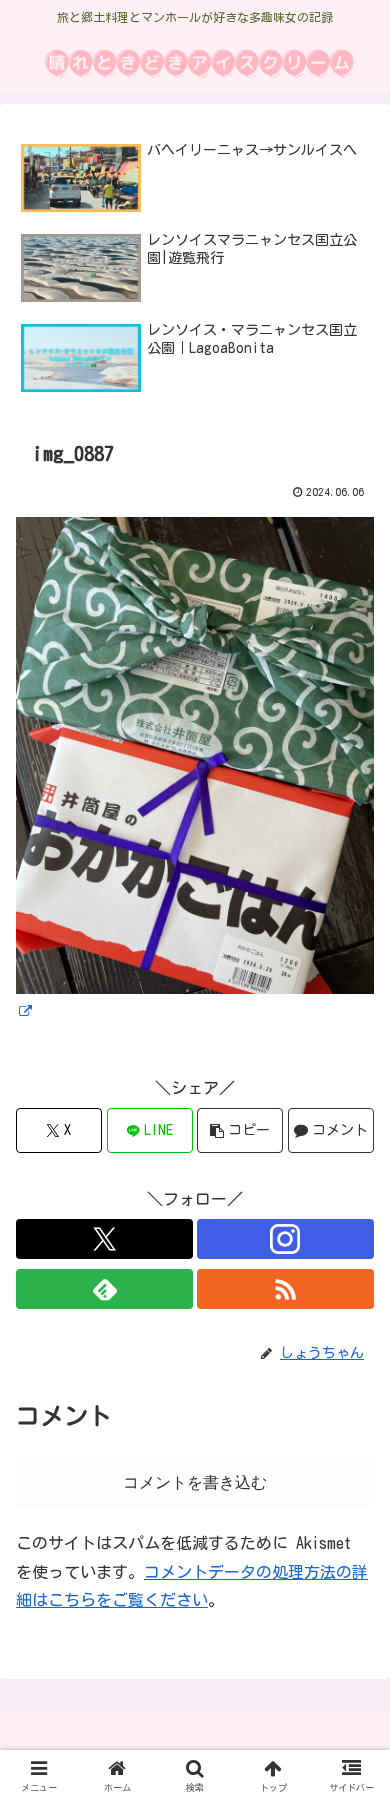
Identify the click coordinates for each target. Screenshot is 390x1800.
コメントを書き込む (195, 1482)
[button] (240, 1130)
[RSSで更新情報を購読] (285, 1289)
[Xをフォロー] (104, 1239)
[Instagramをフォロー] (285, 1239)
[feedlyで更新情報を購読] (104, 1289)
